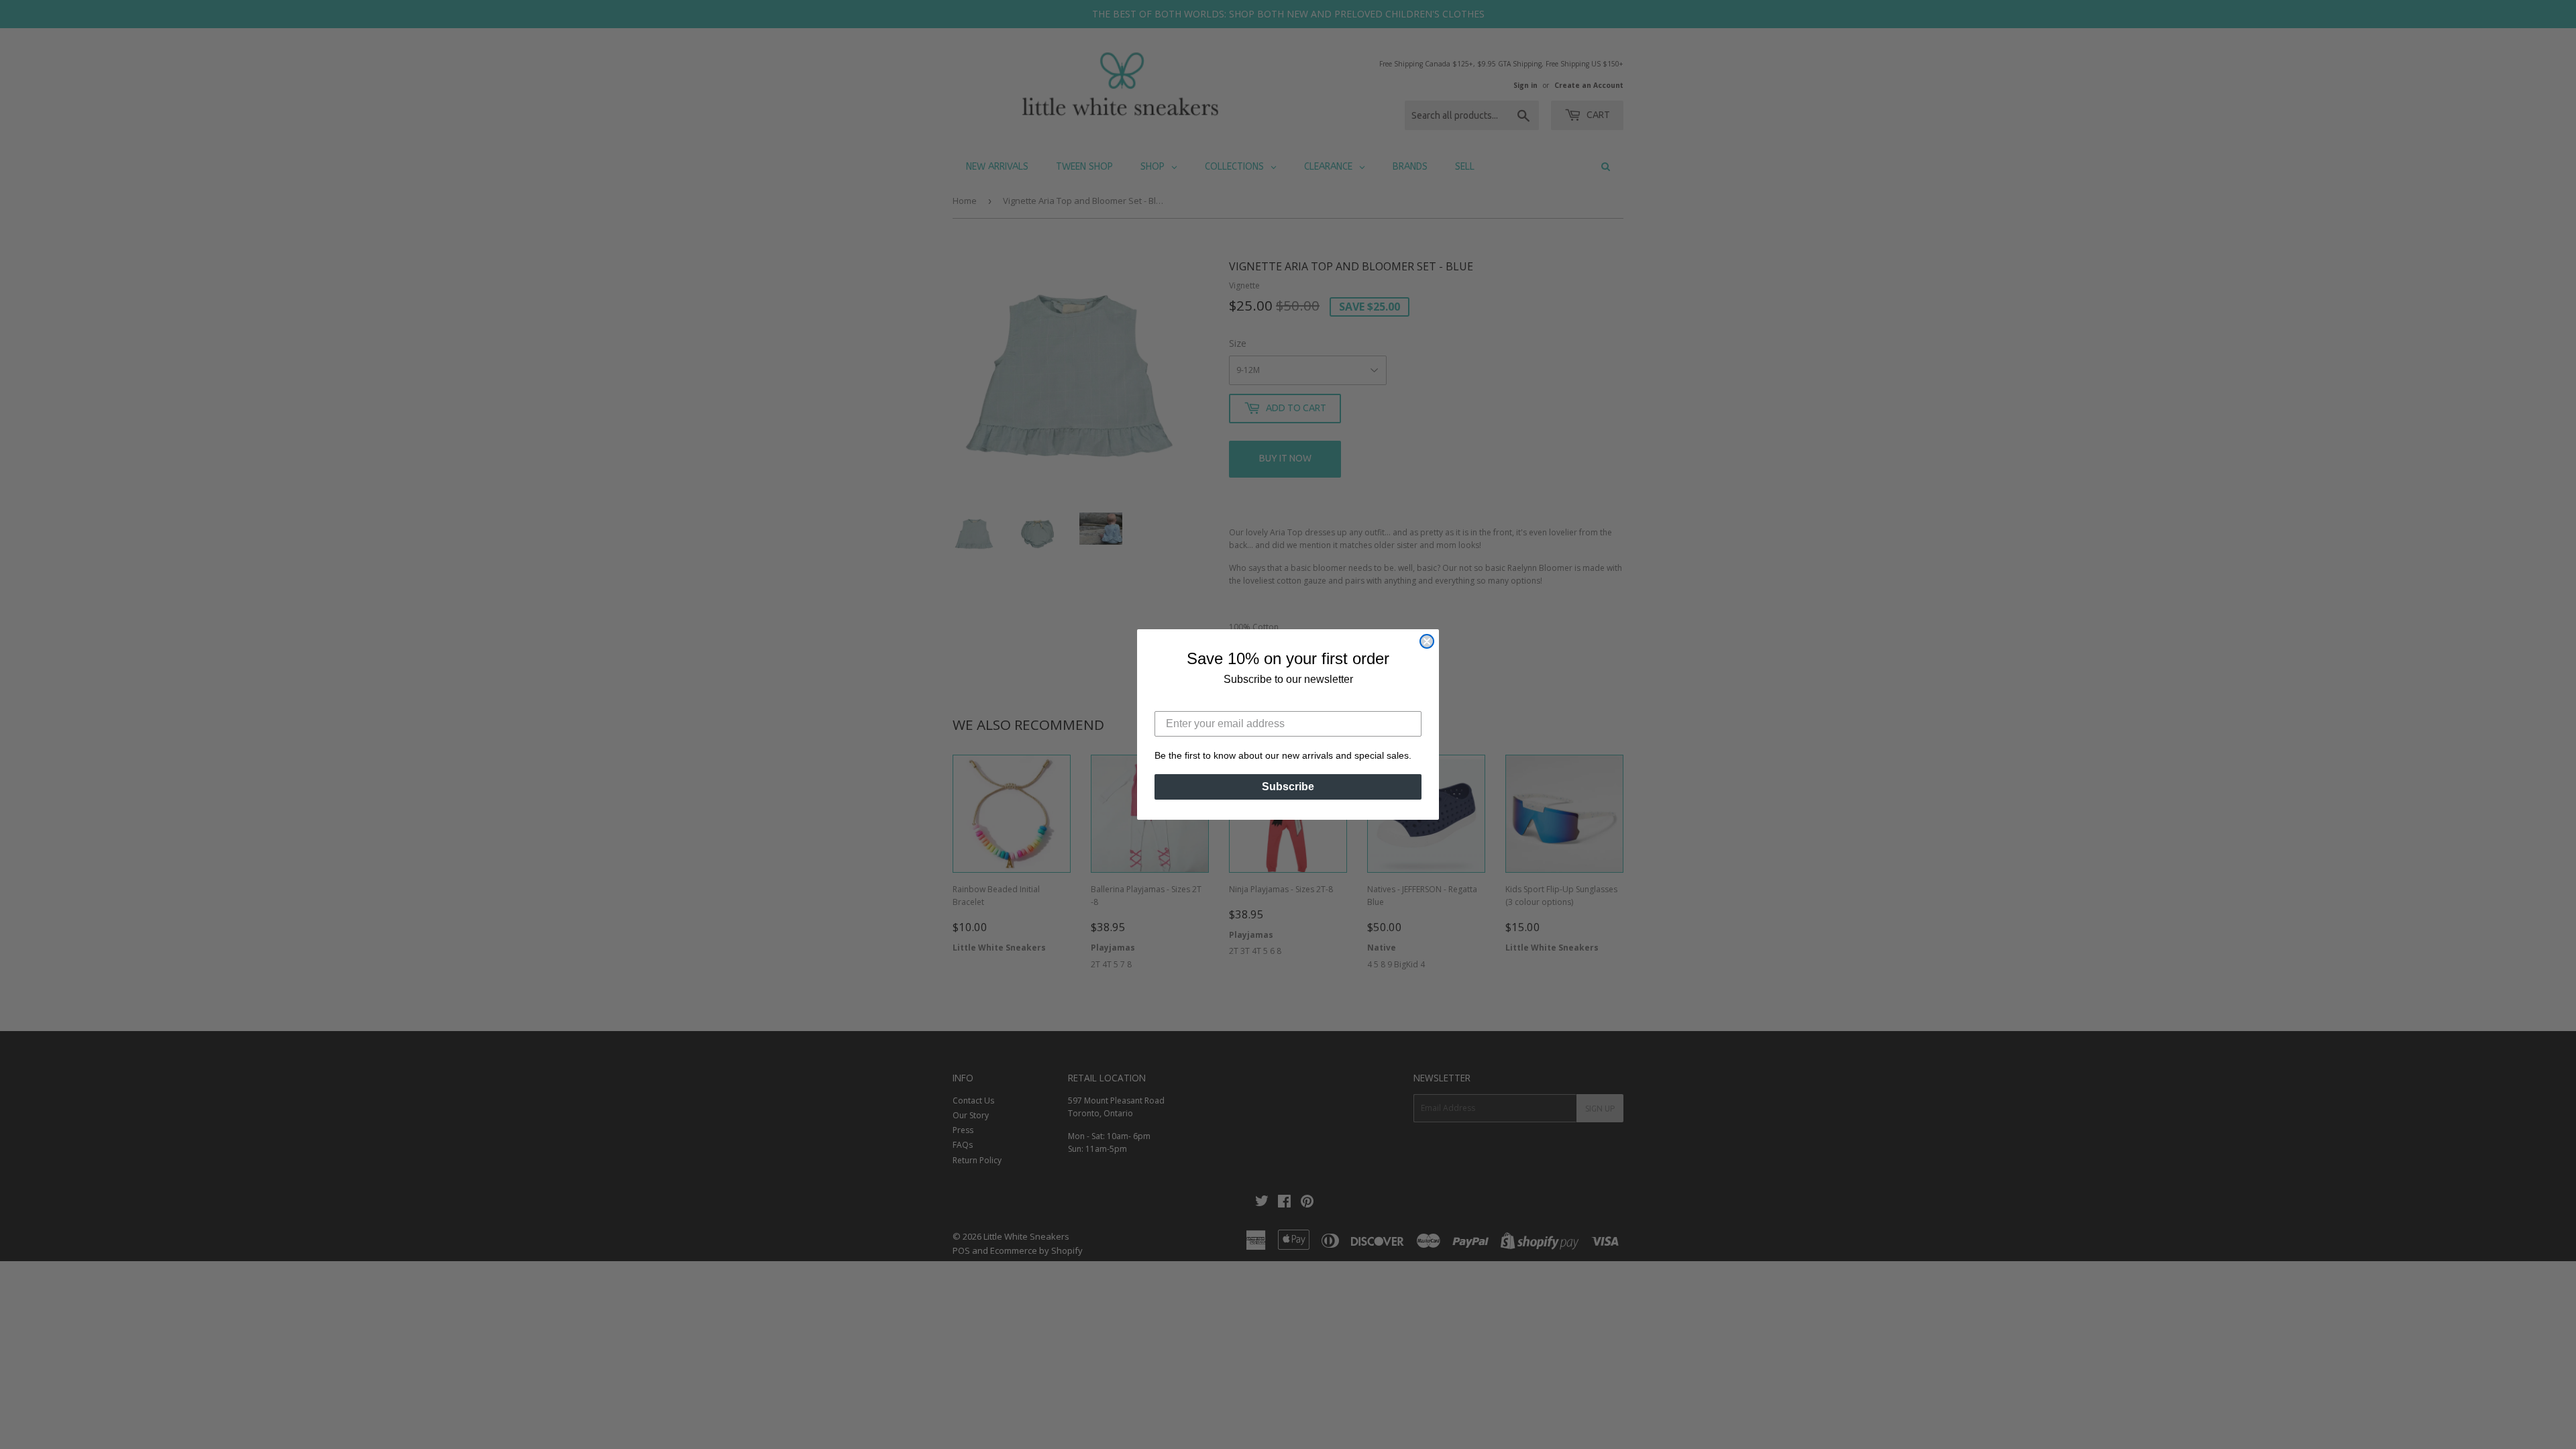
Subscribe (1288, 787)
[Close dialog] (1427, 641)
